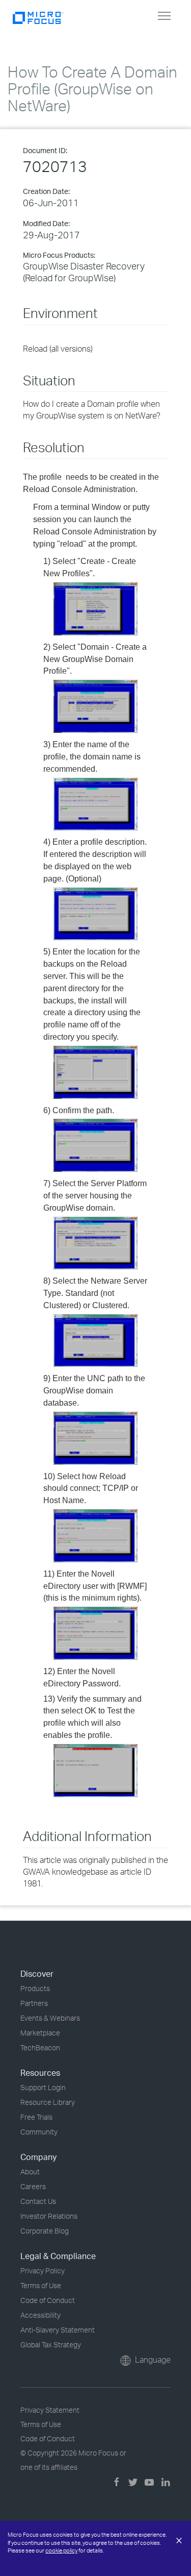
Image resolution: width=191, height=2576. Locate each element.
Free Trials (36, 2117)
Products (35, 1988)
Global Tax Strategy (51, 2345)
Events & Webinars (50, 2018)
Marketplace (40, 2033)
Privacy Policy (43, 2271)
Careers (33, 2186)
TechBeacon (40, 2047)
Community (39, 2132)
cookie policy (61, 2550)
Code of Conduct (48, 2300)
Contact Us (38, 2201)
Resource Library (48, 2102)
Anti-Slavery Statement (58, 2330)
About (30, 2172)
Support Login (43, 2087)
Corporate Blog (45, 2231)
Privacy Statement (50, 2410)
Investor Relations (49, 2216)
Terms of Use (41, 2285)
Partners (34, 2003)
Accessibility (40, 2315)
